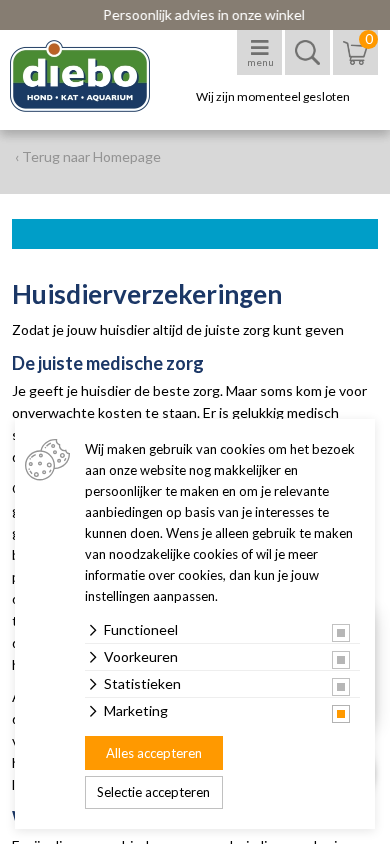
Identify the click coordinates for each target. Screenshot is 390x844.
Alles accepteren (154, 753)
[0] (355, 62)
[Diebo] (97, 76)
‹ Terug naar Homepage (88, 156)
